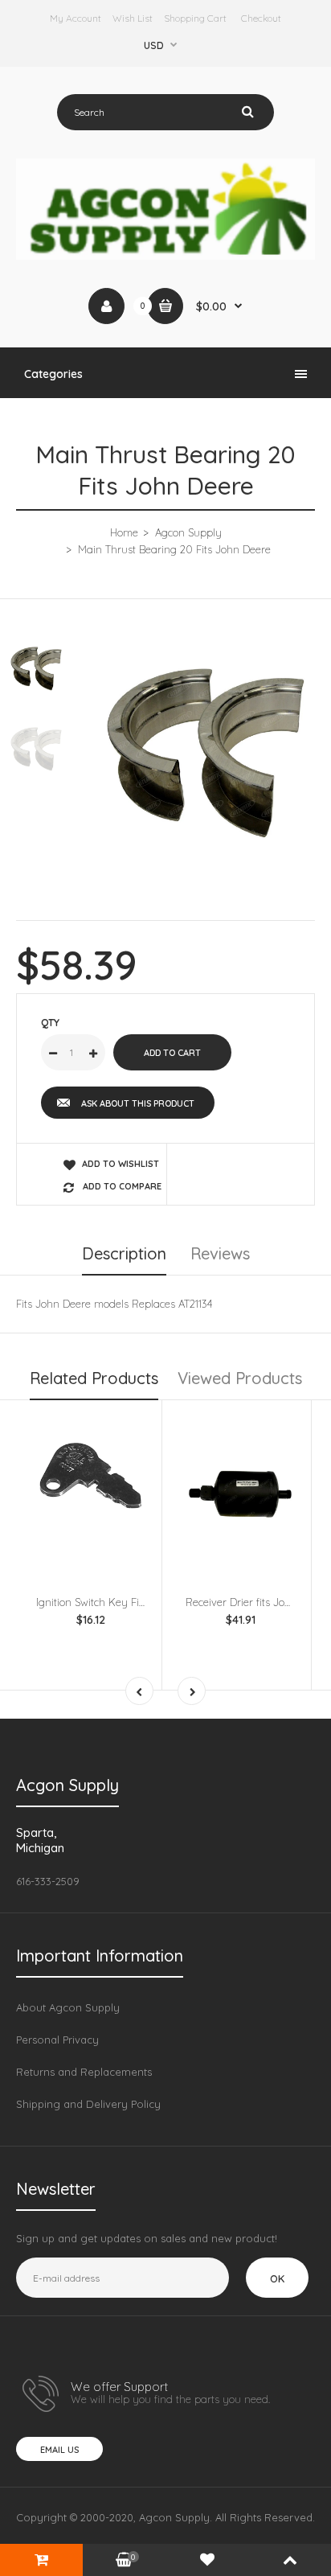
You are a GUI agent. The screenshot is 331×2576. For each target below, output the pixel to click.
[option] (206, 749)
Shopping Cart (195, 18)
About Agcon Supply (68, 2007)
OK (277, 2278)
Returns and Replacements (84, 2072)
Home (124, 532)
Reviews (220, 1253)
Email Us (59, 2450)
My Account (76, 18)
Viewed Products (240, 1378)
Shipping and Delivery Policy (88, 2104)
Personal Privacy (57, 2040)
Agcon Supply (188, 532)
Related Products (94, 1378)
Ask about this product (138, 1103)
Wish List (133, 18)
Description (124, 1253)
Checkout (261, 18)
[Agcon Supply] (165, 256)
